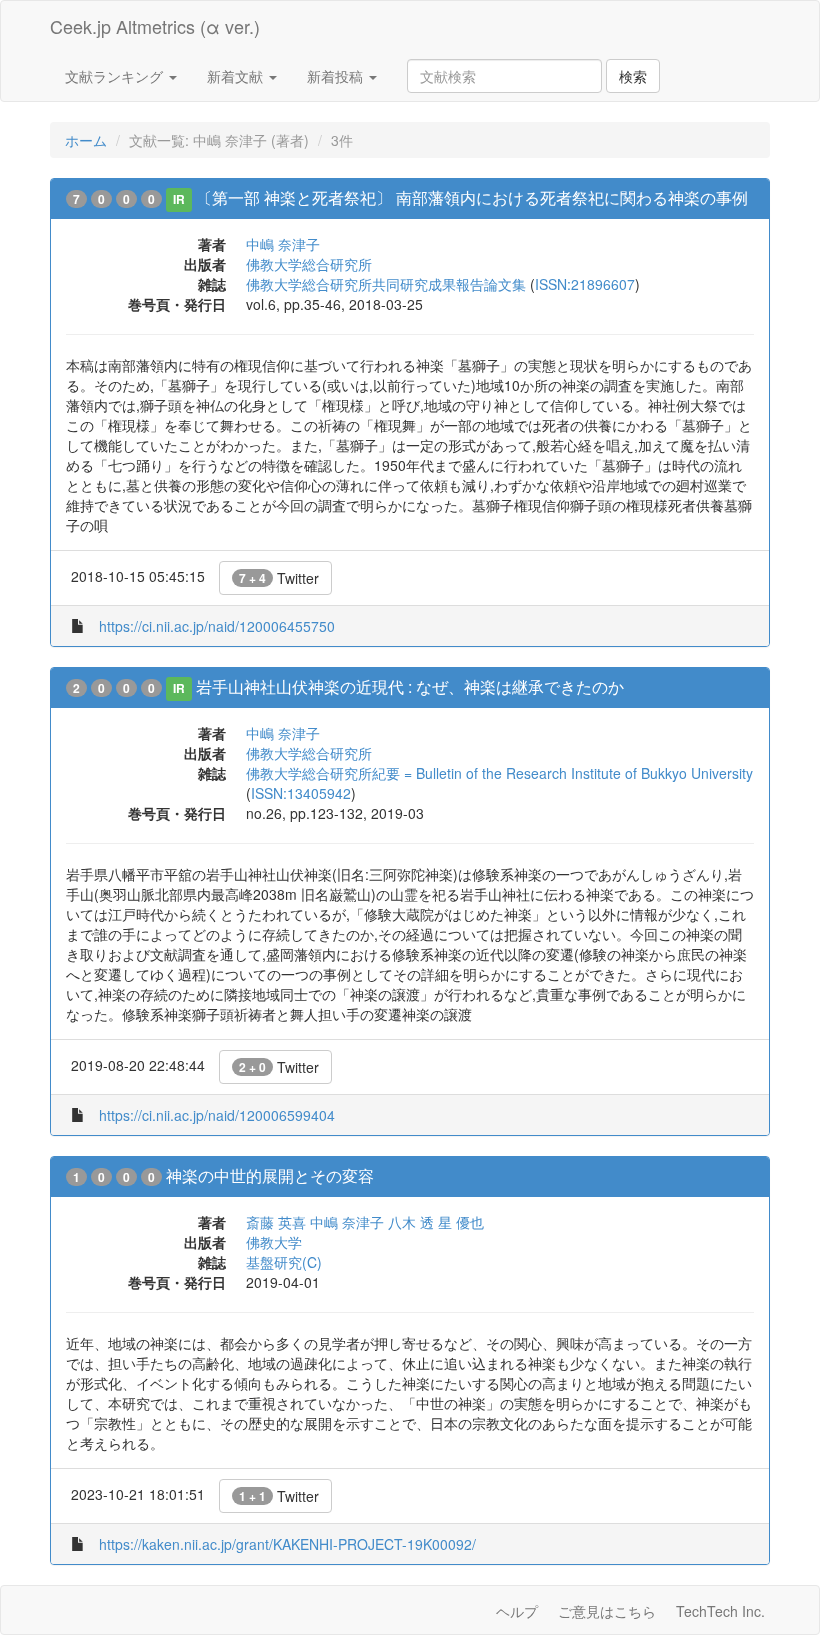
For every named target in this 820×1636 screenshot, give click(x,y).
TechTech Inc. (720, 1611)
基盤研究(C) (284, 1262)
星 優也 (461, 1222)
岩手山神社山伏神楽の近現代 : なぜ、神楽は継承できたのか (410, 686)
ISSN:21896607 (585, 284)
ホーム (86, 140)
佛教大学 (274, 1242)
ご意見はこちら (607, 1611)
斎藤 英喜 (276, 1222)
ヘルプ (517, 1611)
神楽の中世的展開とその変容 (270, 1175)
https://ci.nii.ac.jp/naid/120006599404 (217, 1115)
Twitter (279, 578)
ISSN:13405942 (301, 793)
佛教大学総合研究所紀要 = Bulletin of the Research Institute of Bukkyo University (499, 773)
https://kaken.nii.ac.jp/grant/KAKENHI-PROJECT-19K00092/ (287, 1544)
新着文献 (237, 76)
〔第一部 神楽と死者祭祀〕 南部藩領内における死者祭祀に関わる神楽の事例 (472, 197)
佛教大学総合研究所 (309, 264)
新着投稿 (337, 76)
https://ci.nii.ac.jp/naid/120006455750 (217, 626)
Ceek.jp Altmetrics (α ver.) (155, 26)
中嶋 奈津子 (283, 244)
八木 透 (411, 1222)
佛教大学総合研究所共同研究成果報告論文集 (386, 284)
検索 (633, 76)
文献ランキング (116, 76)
